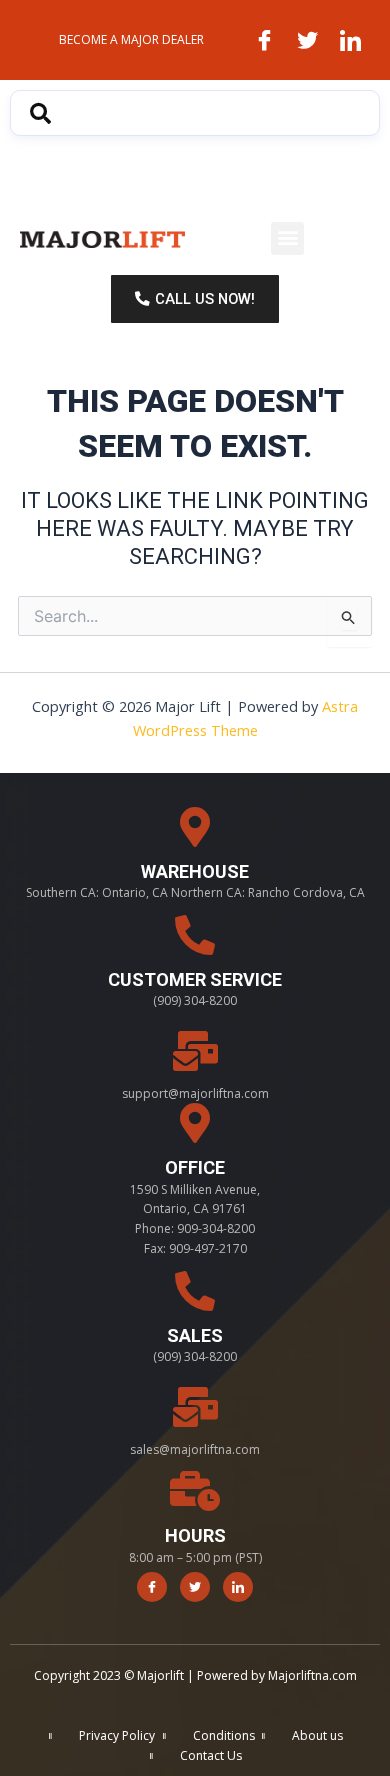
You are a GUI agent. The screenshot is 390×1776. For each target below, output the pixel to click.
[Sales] (195, 1291)
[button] (287, 238)
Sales (195, 1335)
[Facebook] (264, 40)
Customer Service (195, 979)
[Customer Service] (195, 935)
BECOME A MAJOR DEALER (131, 39)
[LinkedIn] (350, 40)
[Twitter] (307, 40)
